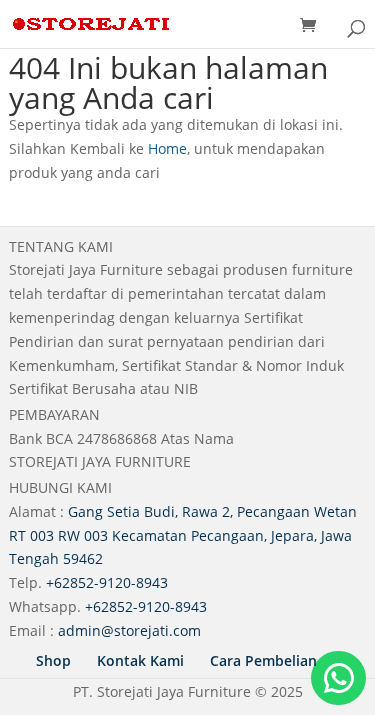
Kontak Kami (140, 660)
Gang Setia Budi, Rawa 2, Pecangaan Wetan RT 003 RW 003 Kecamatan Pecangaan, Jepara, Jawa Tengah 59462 (183, 535)
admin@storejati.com (129, 630)
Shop (53, 660)
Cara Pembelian (263, 660)
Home (167, 148)
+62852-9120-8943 (107, 582)
